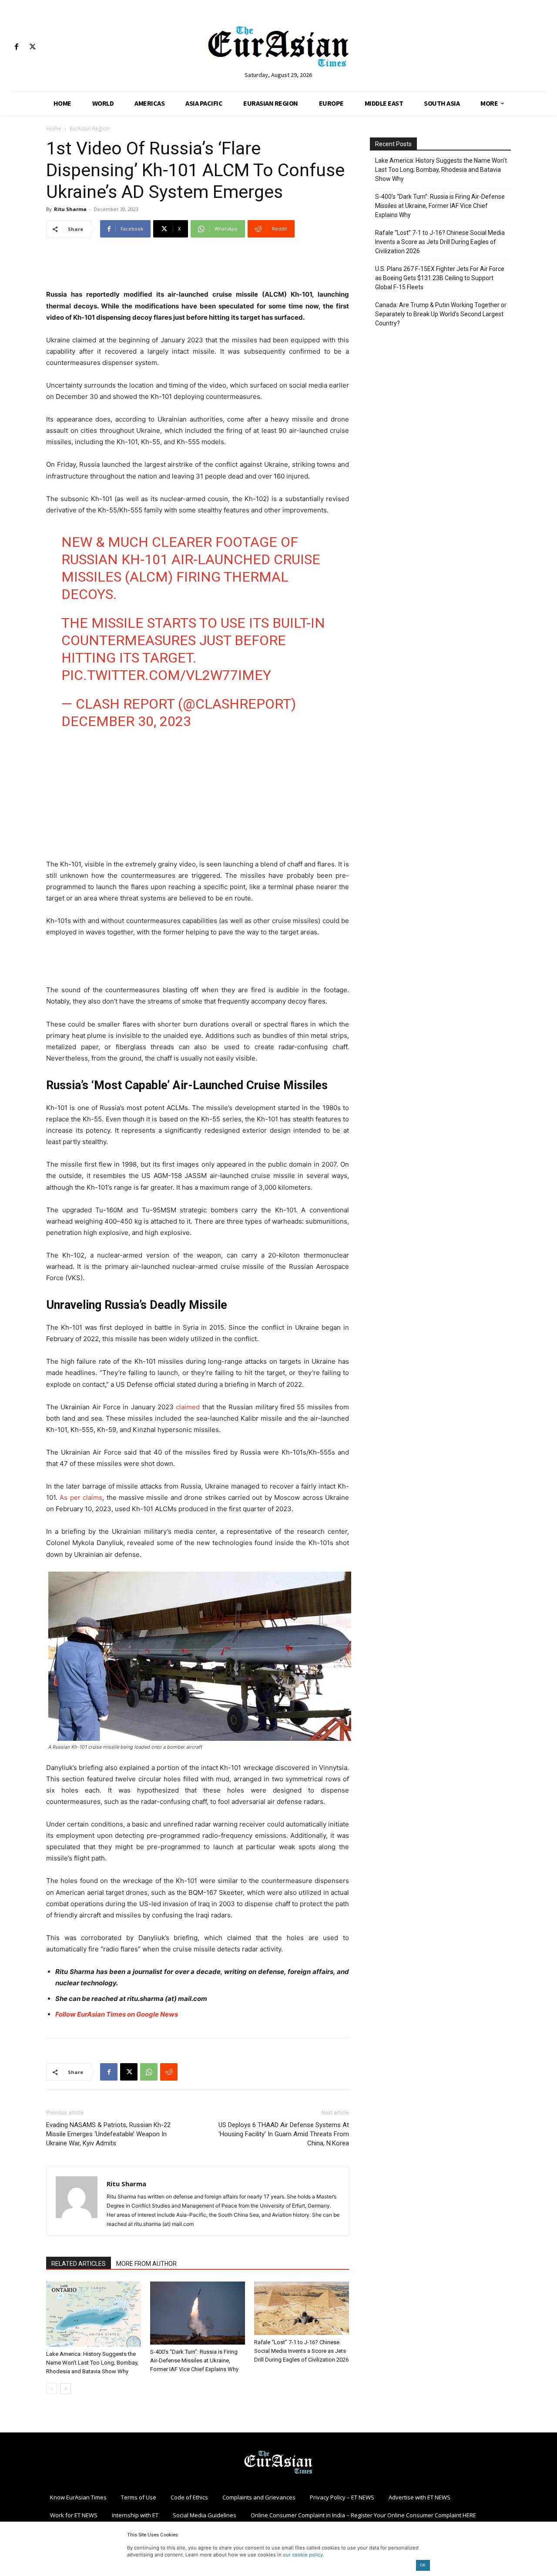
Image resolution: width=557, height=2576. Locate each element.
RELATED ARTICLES (79, 2264)
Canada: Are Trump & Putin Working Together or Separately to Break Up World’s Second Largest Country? (441, 314)
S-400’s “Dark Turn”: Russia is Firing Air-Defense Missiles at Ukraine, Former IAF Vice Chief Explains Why (194, 2360)
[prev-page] (52, 2389)
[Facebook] (16, 47)
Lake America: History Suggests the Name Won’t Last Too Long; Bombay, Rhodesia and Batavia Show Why (92, 2363)
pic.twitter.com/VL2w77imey (166, 675)
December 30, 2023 (126, 721)
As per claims (81, 1497)
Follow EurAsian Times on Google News (117, 2014)
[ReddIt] (169, 2072)
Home (54, 129)
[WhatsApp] (149, 2072)
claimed (188, 1407)
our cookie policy (303, 2555)
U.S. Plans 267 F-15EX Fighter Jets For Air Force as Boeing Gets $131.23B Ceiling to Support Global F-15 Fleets (440, 278)
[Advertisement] (198, 267)
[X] (32, 47)
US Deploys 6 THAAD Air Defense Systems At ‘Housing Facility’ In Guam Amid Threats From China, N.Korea (284, 2134)
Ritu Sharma (70, 209)
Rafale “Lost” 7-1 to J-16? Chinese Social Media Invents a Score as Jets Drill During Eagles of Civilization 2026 (301, 2351)
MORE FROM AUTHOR (146, 2264)
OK (423, 2565)
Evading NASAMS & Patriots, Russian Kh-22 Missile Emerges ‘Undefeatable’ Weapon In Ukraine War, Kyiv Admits (108, 2134)
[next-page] (65, 2389)
